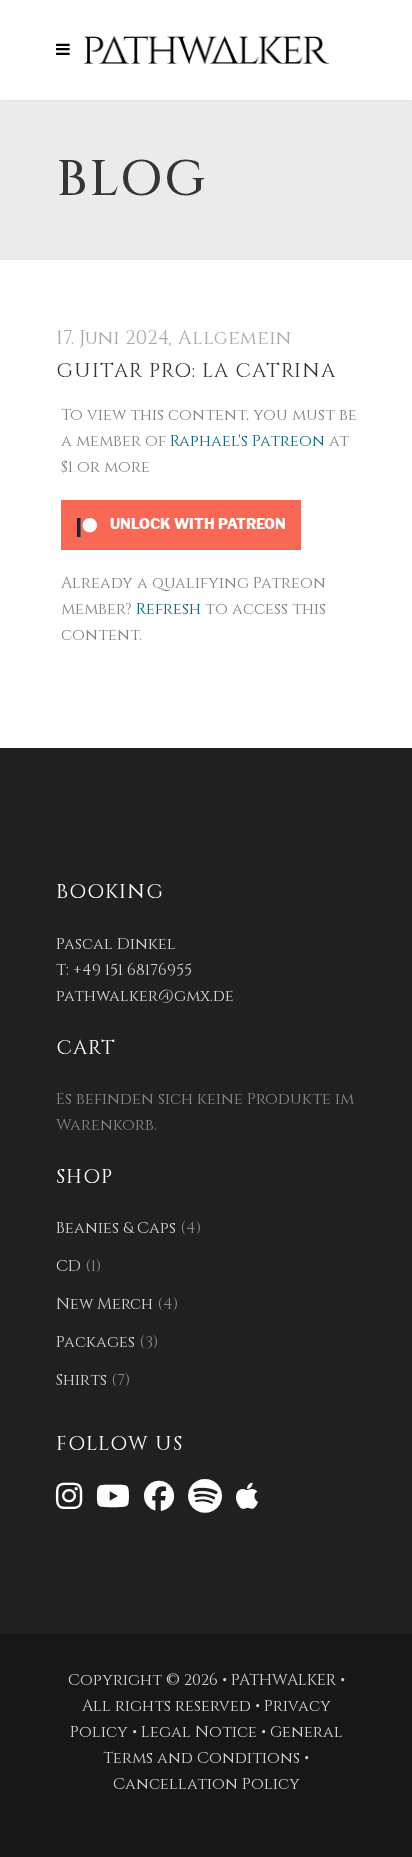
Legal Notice (199, 1732)
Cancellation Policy (206, 1784)
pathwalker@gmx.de (145, 996)
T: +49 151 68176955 (124, 970)
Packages (95, 1342)
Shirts (81, 1380)
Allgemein (234, 338)
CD (68, 1266)
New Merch (104, 1304)
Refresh (168, 609)
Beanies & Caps (116, 1228)
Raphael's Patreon (247, 441)
